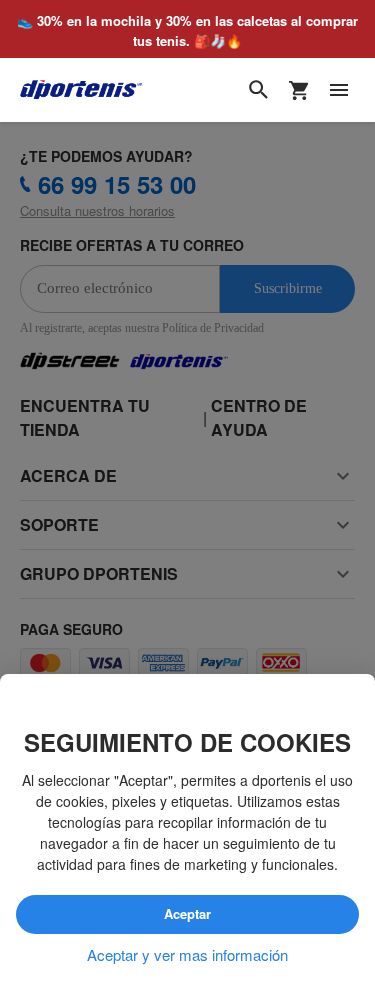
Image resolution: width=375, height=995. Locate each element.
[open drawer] (339, 90)
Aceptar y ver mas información (187, 954)
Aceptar (187, 913)
